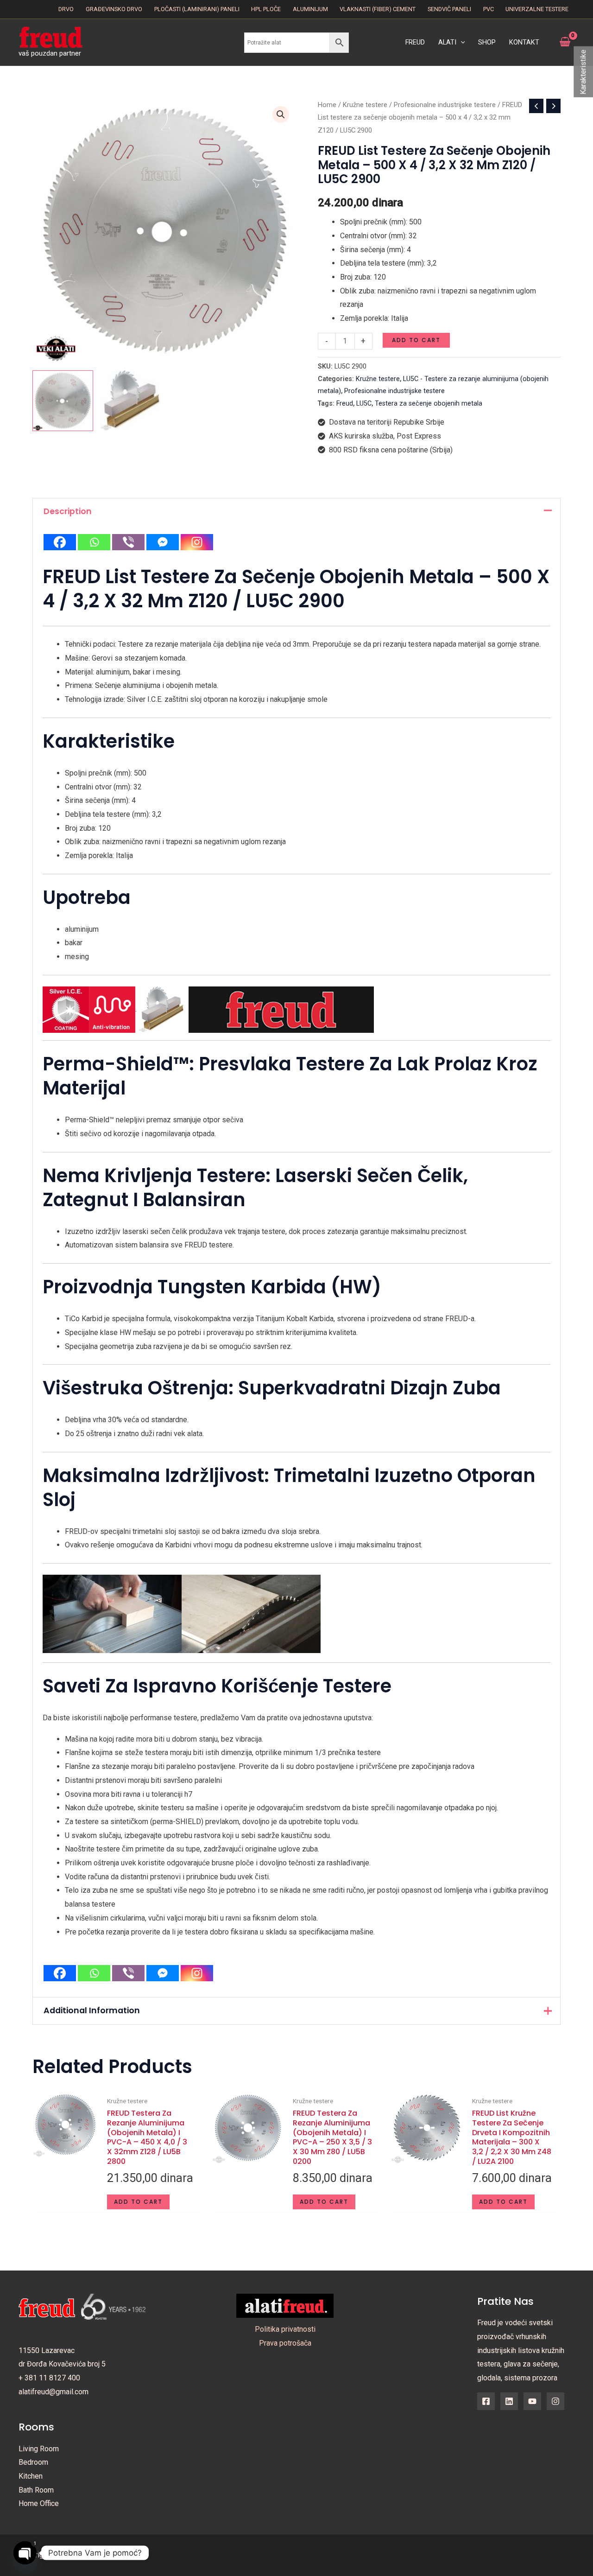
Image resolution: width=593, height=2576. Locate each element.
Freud (345, 404)
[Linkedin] (509, 2401)
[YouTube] (532, 2401)
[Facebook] (60, 542)
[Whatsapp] (94, 542)
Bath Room (36, 2490)
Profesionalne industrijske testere (445, 105)
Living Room (39, 2449)
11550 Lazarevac (47, 2350)
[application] (461, 43)
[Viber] (128, 542)
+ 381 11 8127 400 (49, 2378)
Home (327, 105)
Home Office (39, 2503)
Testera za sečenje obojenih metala (429, 404)
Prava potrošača (285, 2343)
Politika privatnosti (285, 2329)
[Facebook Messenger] (163, 542)
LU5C (364, 404)
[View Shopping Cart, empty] (565, 42)
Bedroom (33, 2462)
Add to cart (416, 340)
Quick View (65, 2204)
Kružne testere (365, 105)
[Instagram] (197, 542)
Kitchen (31, 2476)
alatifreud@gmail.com (54, 2392)
